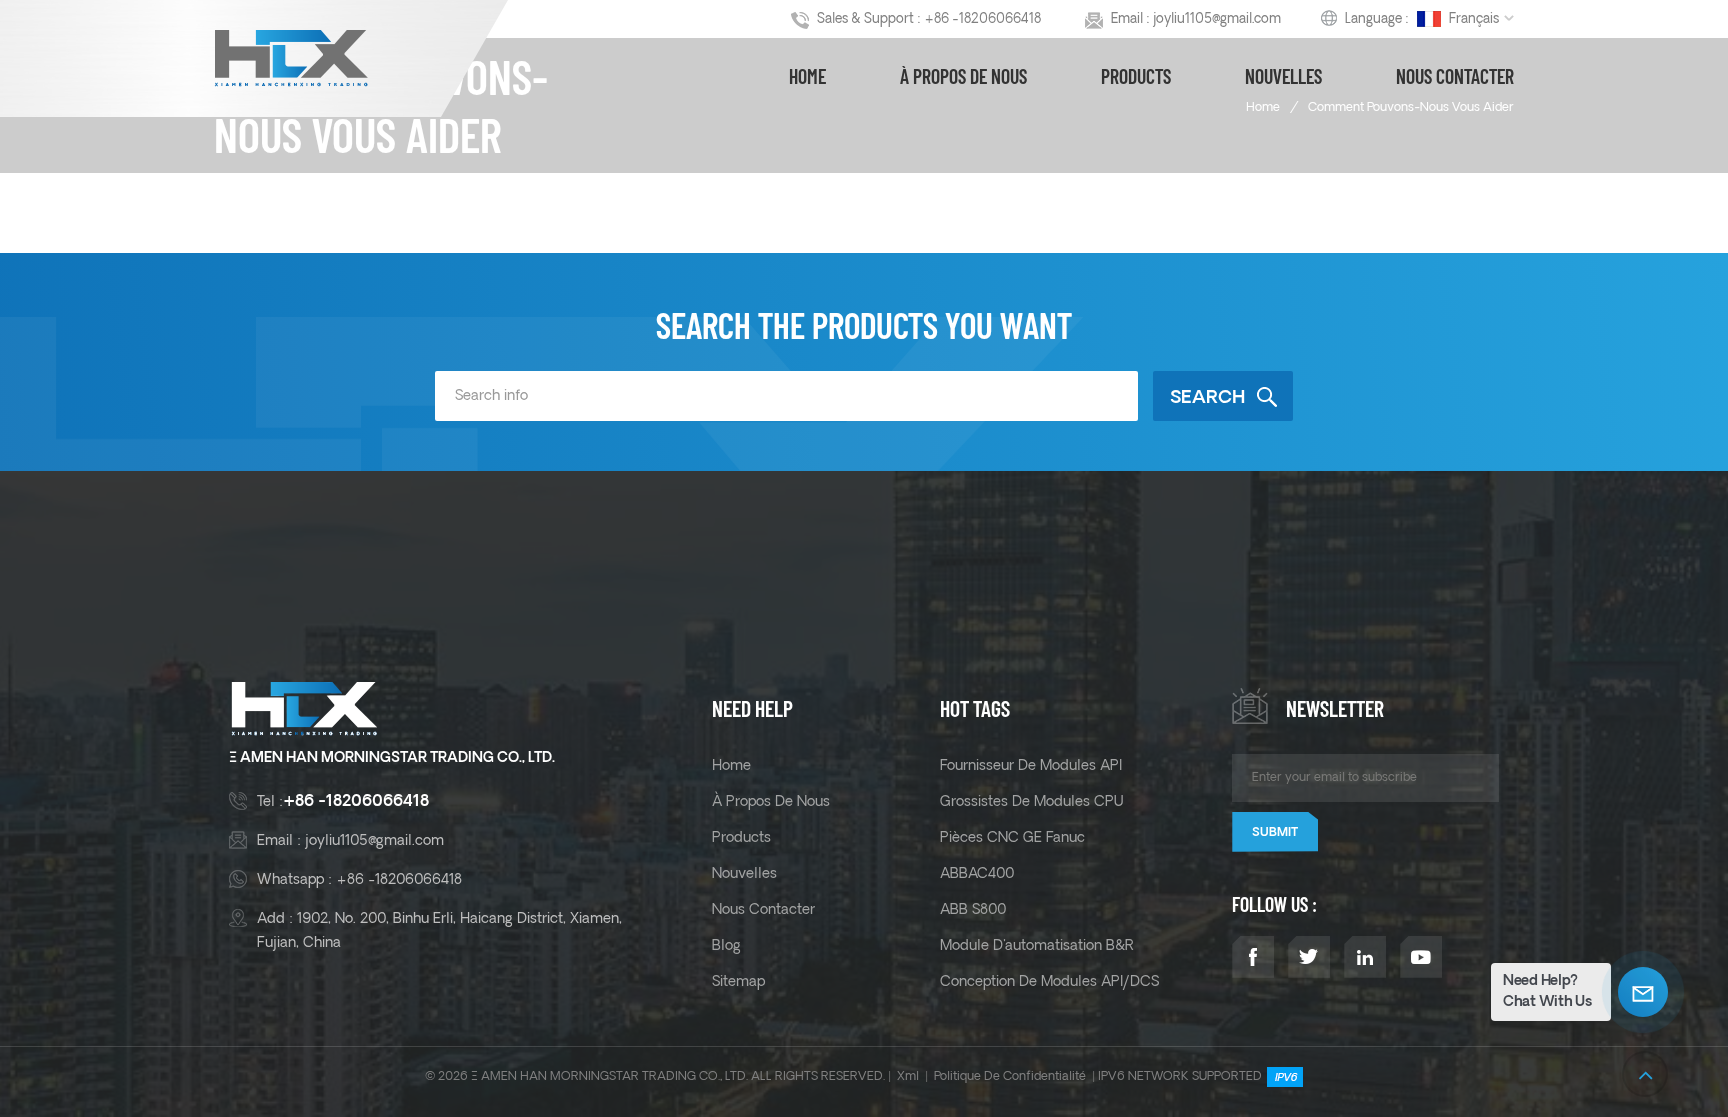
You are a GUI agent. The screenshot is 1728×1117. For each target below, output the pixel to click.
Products (1136, 76)
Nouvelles (1283, 76)
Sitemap (738, 982)
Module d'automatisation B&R (1037, 946)
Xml (908, 1076)
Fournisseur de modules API (1031, 766)
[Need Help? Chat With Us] (1643, 992)
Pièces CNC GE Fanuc (1012, 838)
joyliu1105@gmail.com (1217, 19)
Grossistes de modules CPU (1032, 802)
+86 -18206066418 (982, 19)
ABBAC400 (977, 874)
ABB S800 (973, 910)
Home (807, 76)
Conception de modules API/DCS (1049, 982)
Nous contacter (1455, 76)
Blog (726, 946)
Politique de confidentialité (1010, 1076)
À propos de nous (963, 76)
